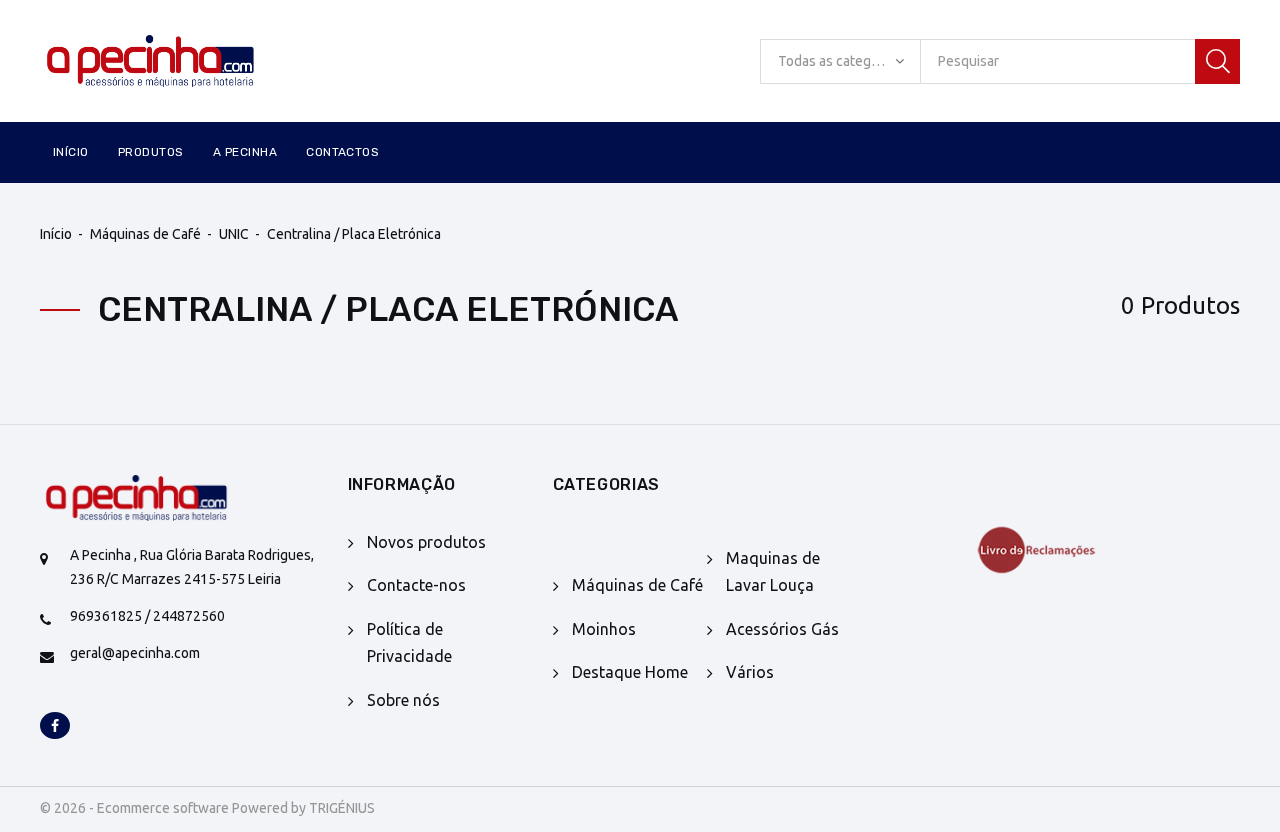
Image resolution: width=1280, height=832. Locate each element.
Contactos (342, 152)
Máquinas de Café (145, 234)
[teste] (1049, 550)
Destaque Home (630, 672)
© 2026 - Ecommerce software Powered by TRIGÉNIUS (207, 808)
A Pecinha (245, 152)
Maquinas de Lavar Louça (773, 571)
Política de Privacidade (409, 642)
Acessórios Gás (782, 629)
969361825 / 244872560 (147, 616)
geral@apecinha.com (135, 653)
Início (71, 152)
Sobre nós (403, 700)
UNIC (234, 234)
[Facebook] (55, 727)
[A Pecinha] (179, 61)
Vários (750, 672)
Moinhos (604, 629)
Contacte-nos (416, 585)
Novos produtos (426, 542)
